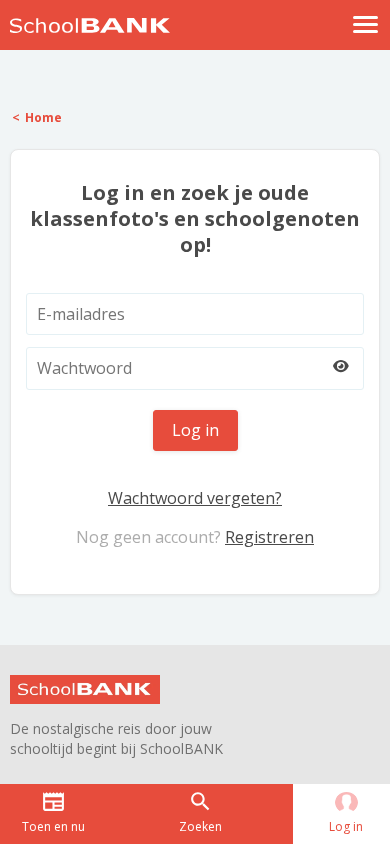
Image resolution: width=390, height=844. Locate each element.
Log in (195, 430)
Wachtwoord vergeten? (195, 498)
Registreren (269, 537)
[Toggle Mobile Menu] (366, 24)
